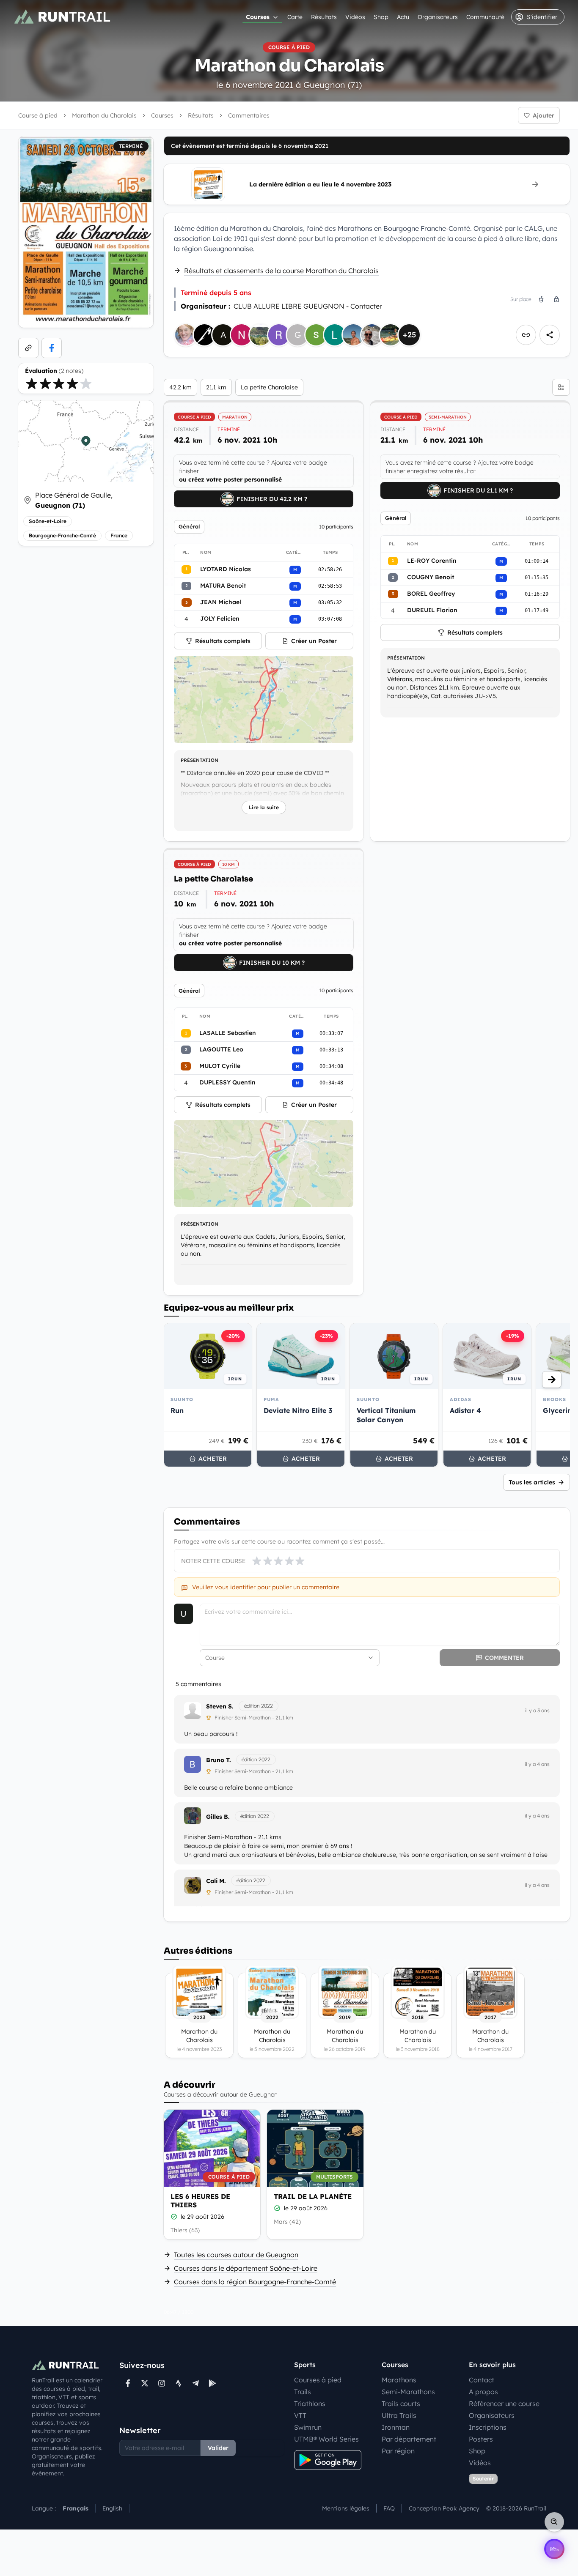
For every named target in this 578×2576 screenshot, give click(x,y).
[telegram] (195, 2383)
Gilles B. (218, 1817)
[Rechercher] (554, 2522)
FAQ (389, 2508)
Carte (295, 17)
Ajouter (544, 115)
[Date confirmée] (174, 2217)
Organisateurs (438, 17)
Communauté (485, 17)
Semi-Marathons (408, 2392)
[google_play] (212, 2383)
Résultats (324, 17)
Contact (482, 2380)
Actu (403, 17)
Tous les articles (532, 1482)
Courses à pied (318, 2380)
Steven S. (220, 1706)
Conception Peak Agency (444, 2508)
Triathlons (310, 2404)
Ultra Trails (399, 2415)
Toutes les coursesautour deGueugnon (236, 2255)
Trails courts (401, 2404)
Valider (218, 2448)
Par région (398, 2451)
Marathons (399, 2380)
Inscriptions (488, 2427)
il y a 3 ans (537, 1710)
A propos (483, 2392)
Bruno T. (219, 1760)
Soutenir (483, 2479)
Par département (409, 2439)
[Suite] (552, 1380)
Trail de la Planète (313, 2196)
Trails (303, 2392)
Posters (481, 2439)
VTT (300, 2415)
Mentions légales (346, 2508)
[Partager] (550, 335)
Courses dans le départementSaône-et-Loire (246, 2268)
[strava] (179, 2383)
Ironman (396, 2427)
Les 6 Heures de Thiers (200, 2201)
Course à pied (38, 115)
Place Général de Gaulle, (74, 500)
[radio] (32, 383)
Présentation (200, 760)
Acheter (213, 1459)
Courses (258, 17)
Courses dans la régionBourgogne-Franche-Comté (255, 2282)
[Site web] (28, 348)
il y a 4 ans (537, 1764)
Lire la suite (264, 807)
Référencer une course (504, 2404)
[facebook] (52, 348)
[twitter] (145, 2383)
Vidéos (355, 17)
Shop (381, 17)
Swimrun (308, 2427)
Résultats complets (223, 641)
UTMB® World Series (326, 2439)
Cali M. (216, 1881)
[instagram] (162, 2383)
